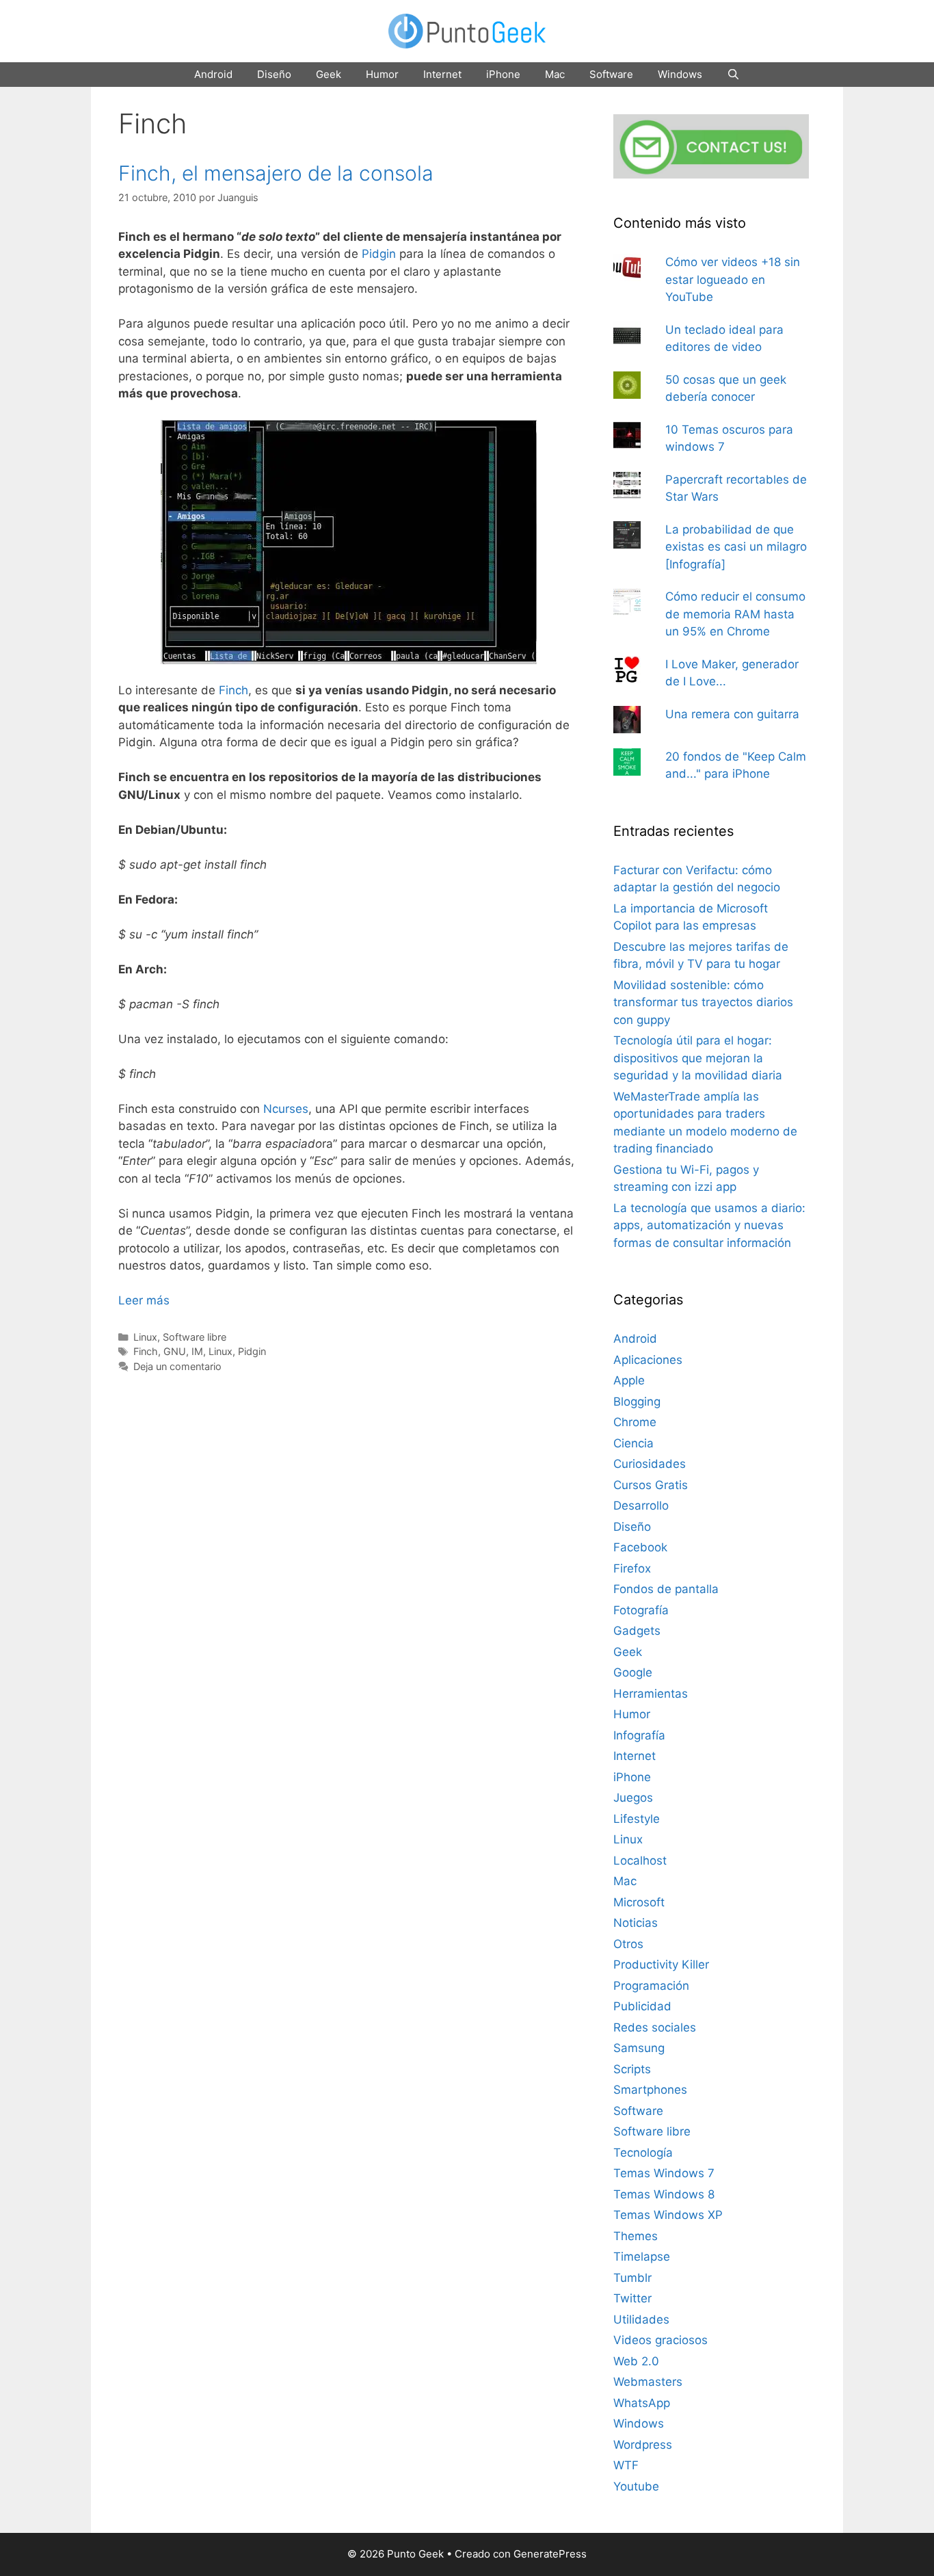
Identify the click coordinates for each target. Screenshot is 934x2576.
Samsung (639, 2048)
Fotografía (641, 1610)
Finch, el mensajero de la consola (276, 173)
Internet (442, 74)
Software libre (195, 1337)
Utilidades (641, 2319)
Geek (329, 74)
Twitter (632, 2298)
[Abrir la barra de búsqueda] (733, 75)
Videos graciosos (661, 2340)
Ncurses (286, 1109)
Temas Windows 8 (664, 2194)
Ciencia (633, 1443)
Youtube (636, 2486)
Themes (636, 2236)
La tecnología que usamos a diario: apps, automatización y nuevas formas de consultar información (709, 1225)
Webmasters (648, 2382)
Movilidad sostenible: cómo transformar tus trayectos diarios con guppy (703, 1002)
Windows (680, 74)
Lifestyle (637, 1819)
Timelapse (642, 2257)
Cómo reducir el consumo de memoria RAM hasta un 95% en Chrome (735, 614)
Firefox (632, 1568)
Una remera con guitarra (732, 714)
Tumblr (632, 2278)
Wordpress (643, 2445)
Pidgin (379, 254)
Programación (651, 1986)
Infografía (639, 1735)
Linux (145, 1337)
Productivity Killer (661, 1964)
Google (633, 1672)
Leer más (144, 1300)
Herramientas (651, 1694)
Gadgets (637, 1631)
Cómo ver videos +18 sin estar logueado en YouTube (733, 279)
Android (213, 74)
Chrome (635, 1422)
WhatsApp (642, 2403)
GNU (175, 1351)
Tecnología (643, 2153)
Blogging (637, 1402)
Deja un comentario (177, 1366)
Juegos (633, 1798)
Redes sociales (655, 2027)
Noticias (636, 1923)
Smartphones (650, 2090)
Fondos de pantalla (666, 1589)
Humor (382, 74)
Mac (555, 74)
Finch (233, 690)
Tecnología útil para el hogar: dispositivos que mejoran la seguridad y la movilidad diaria (698, 1058)
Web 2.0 (636, 2361)
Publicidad (642, 2006)
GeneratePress (550, 2554)
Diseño (274, 74)
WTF (626, 2465)
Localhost (640, 1861)
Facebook (640, 1547)
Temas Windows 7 (664, 2173)
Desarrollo (641, 1506)
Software (611, 74)
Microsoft (639, 1902)
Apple (629, 1380)
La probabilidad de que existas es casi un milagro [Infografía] (736, 547)
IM (197, 1351)
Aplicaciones (648, 1360)
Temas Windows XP (668, 2215)
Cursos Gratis (651, 1485)
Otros (628, 1944)
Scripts (632, 2069)
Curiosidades (650, 1464)
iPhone (503, 74)
